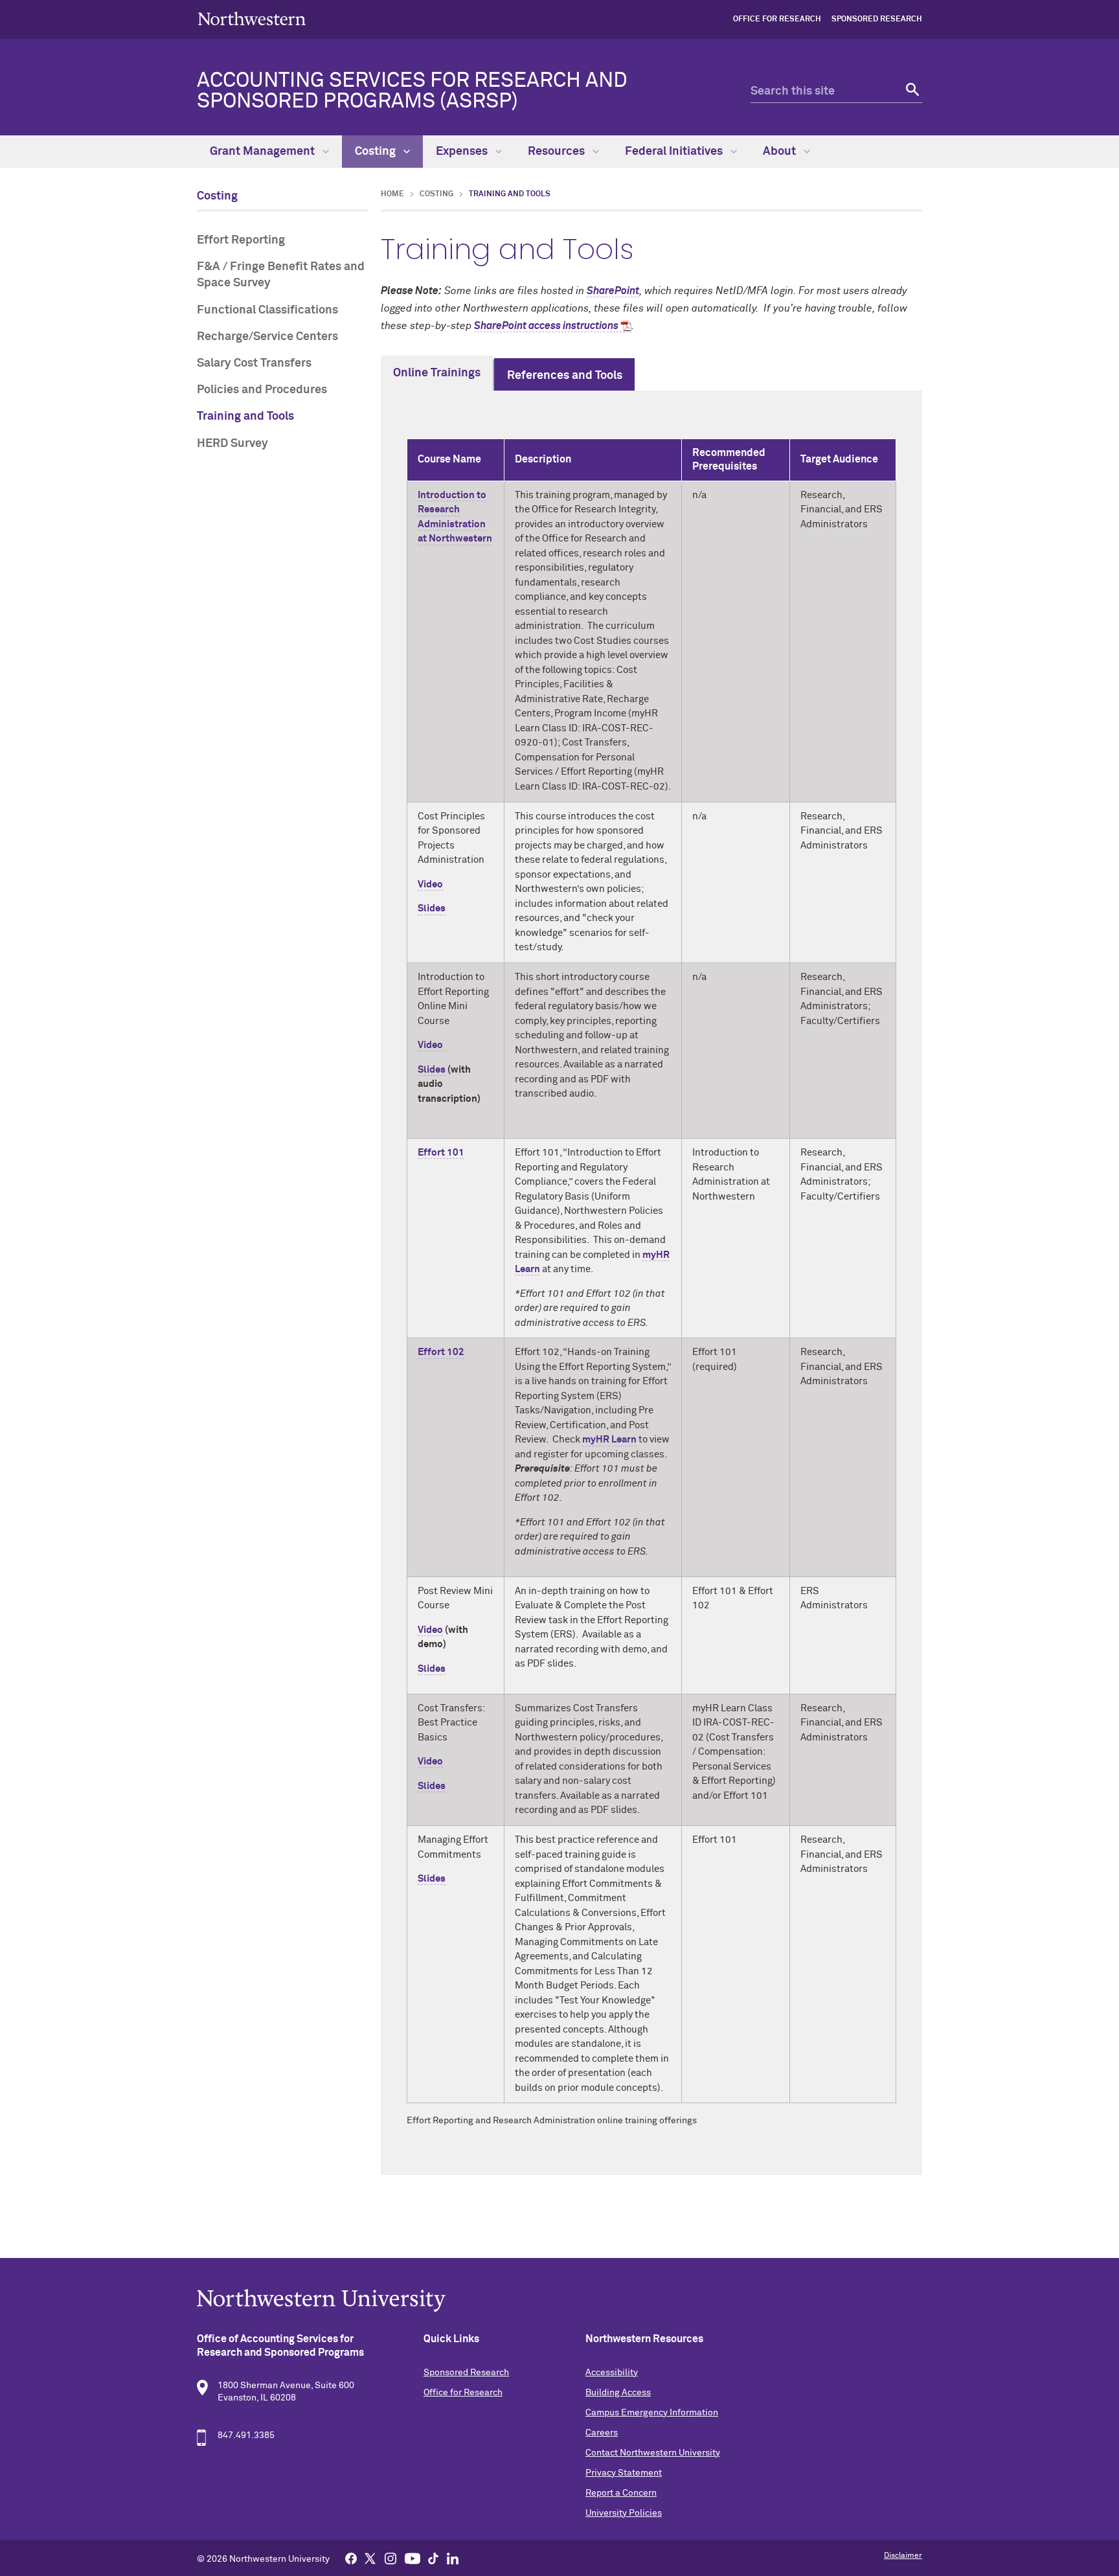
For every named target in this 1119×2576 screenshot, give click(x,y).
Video (430, 884)
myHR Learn (609, 1440)
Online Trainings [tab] (437, 373)
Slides (432, 908)
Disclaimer (903, 2556)
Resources (558, 152)
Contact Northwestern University (653, 2453)
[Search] (911, 92)
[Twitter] (370, 2558)
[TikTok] (433, 2558)
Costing (377, 152)
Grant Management (264, 152)
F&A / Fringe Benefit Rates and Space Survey (281, 275)
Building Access (618, 2393)
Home (392, 194)
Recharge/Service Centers (267, 337)
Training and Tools (245, 416)
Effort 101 (441, 1153)
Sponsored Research (877, 19)
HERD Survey (232, 444)
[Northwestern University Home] (252, 18)
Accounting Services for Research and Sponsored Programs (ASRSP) (412, 91)
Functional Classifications (267, 310)
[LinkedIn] (453, 2558)
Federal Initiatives (675, 152)
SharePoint (613, 291)
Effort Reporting (241, 240)
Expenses (463, 152)
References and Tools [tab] (565, 376)
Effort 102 (441, 1352)
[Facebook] (351, 2558)
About (781, 152)
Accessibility (612, 2373)
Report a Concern (621, 2493)
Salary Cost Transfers (254, 363)
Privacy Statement (624, 2473)
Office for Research (777, 19)
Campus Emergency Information (652, 2413)
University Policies (624, 2513)
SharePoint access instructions (546, 326)
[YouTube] (413, 2558)
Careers (602, 2433)
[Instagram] (390, 2558)
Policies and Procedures (262, 390)
